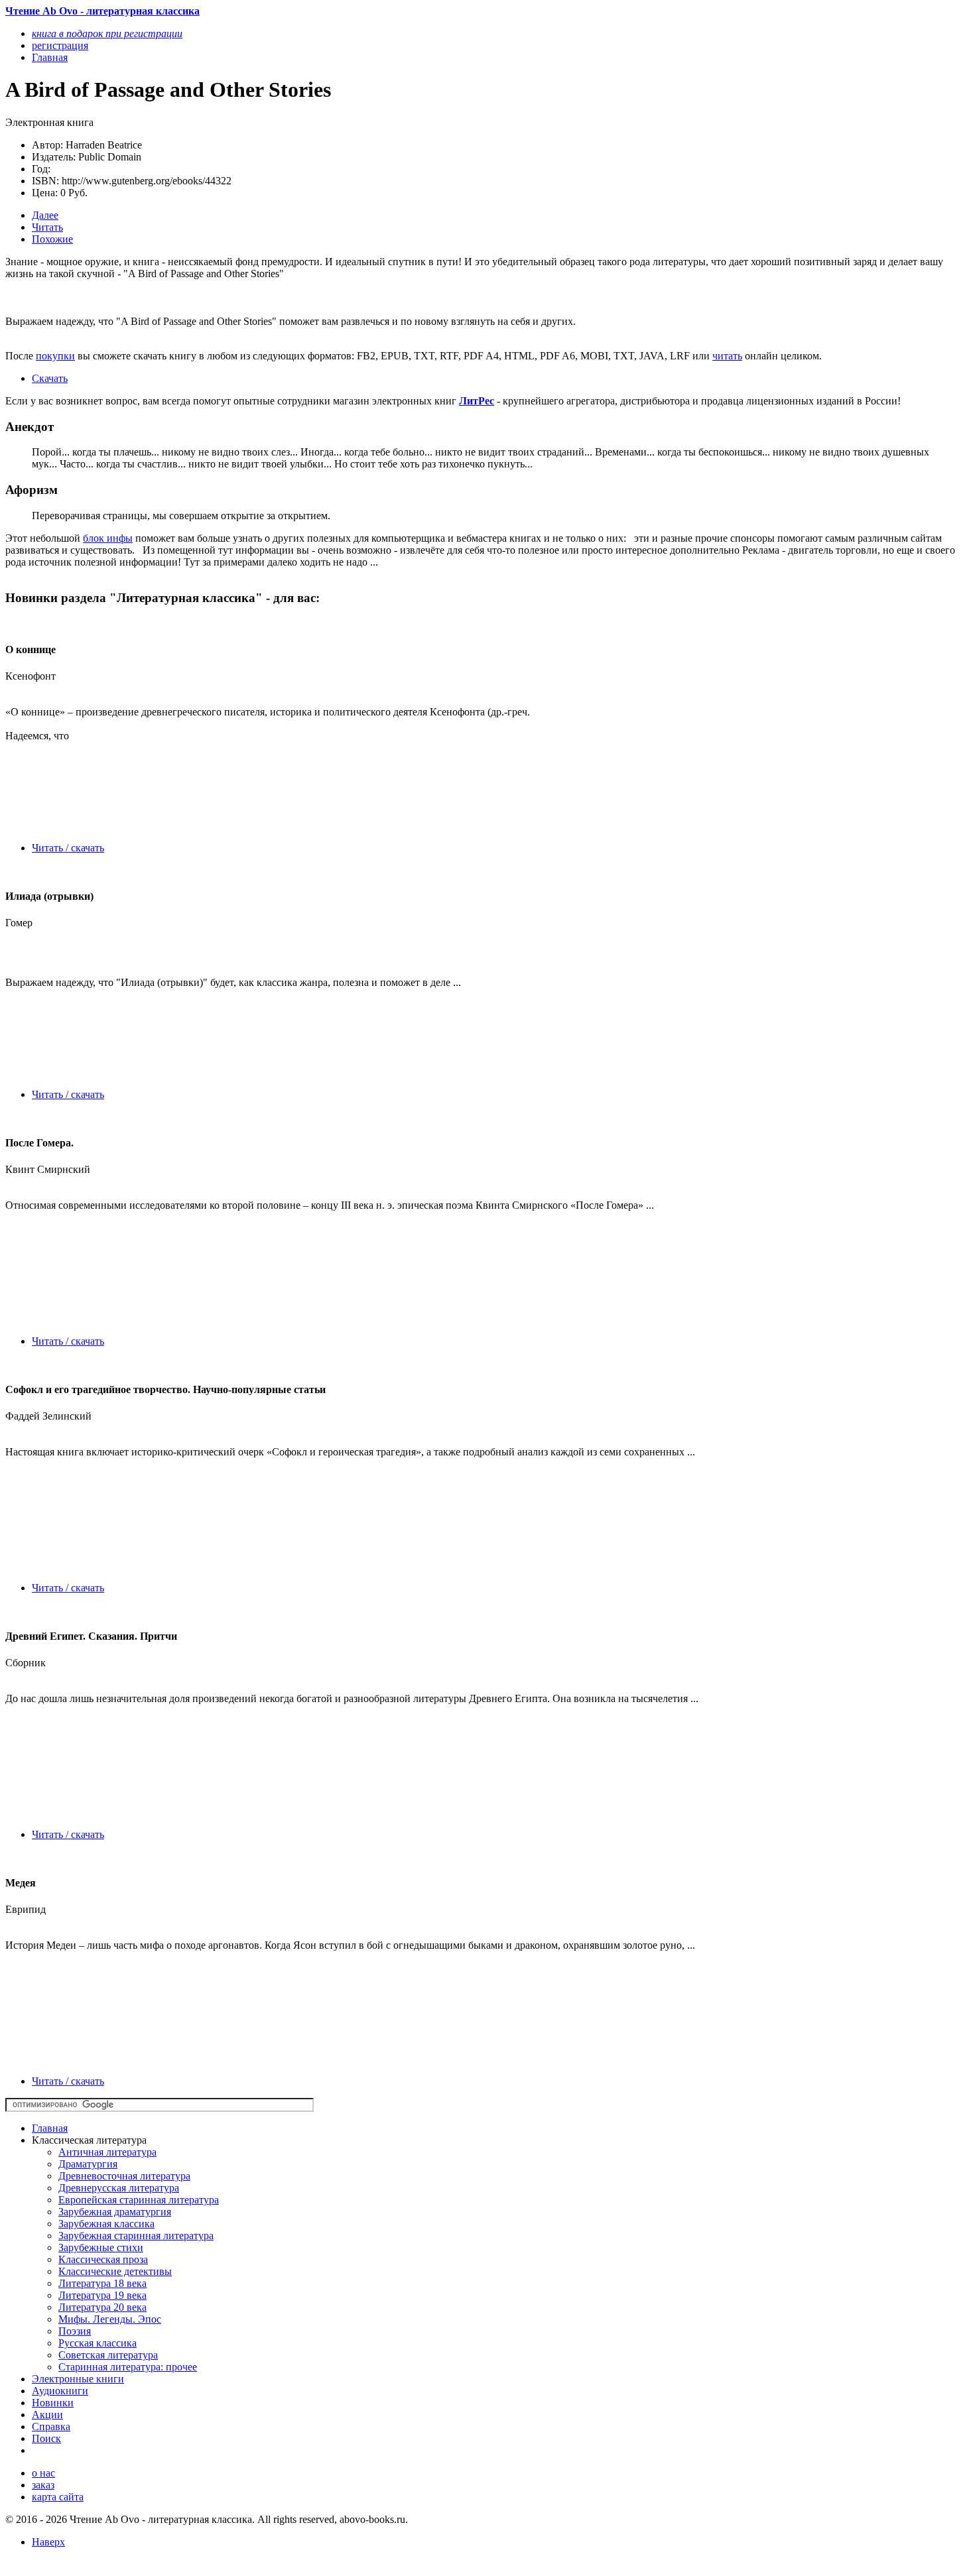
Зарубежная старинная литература (136, 2236)
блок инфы (108, 538)
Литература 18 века (102, 2283)
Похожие (52, 239)
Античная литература (107, 2152)
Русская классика (97, 2343)
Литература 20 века (102, 2307)
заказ (43, 2485)
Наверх (48, 2542)
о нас (43, 2473)
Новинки (53, 2403)
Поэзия (75, 2331)
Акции (47, 2415)
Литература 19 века (102, 2295)
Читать (47, 227)
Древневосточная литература (124, 2176)
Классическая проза (103, 2259)
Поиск (46, 2438)
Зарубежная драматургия (115, 2212)
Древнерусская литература (119, 2188)
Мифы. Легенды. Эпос (110, 2319)
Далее (45, 215)
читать (727, 356)
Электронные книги (78, 2379)
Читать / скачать (68, 848)
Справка (51, 2426)
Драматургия (88, 2164)
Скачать (50, 378)
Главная (50, 2128)
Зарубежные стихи (101, 2247)
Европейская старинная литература (139, 2200)
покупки (55, 356)
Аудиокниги (60, 2391)
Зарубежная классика (106, 2224)
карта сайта (58, 2497)
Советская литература (108, 2355)
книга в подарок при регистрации (107, 33)
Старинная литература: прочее (128, 2367)
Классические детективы (115, 2271)
